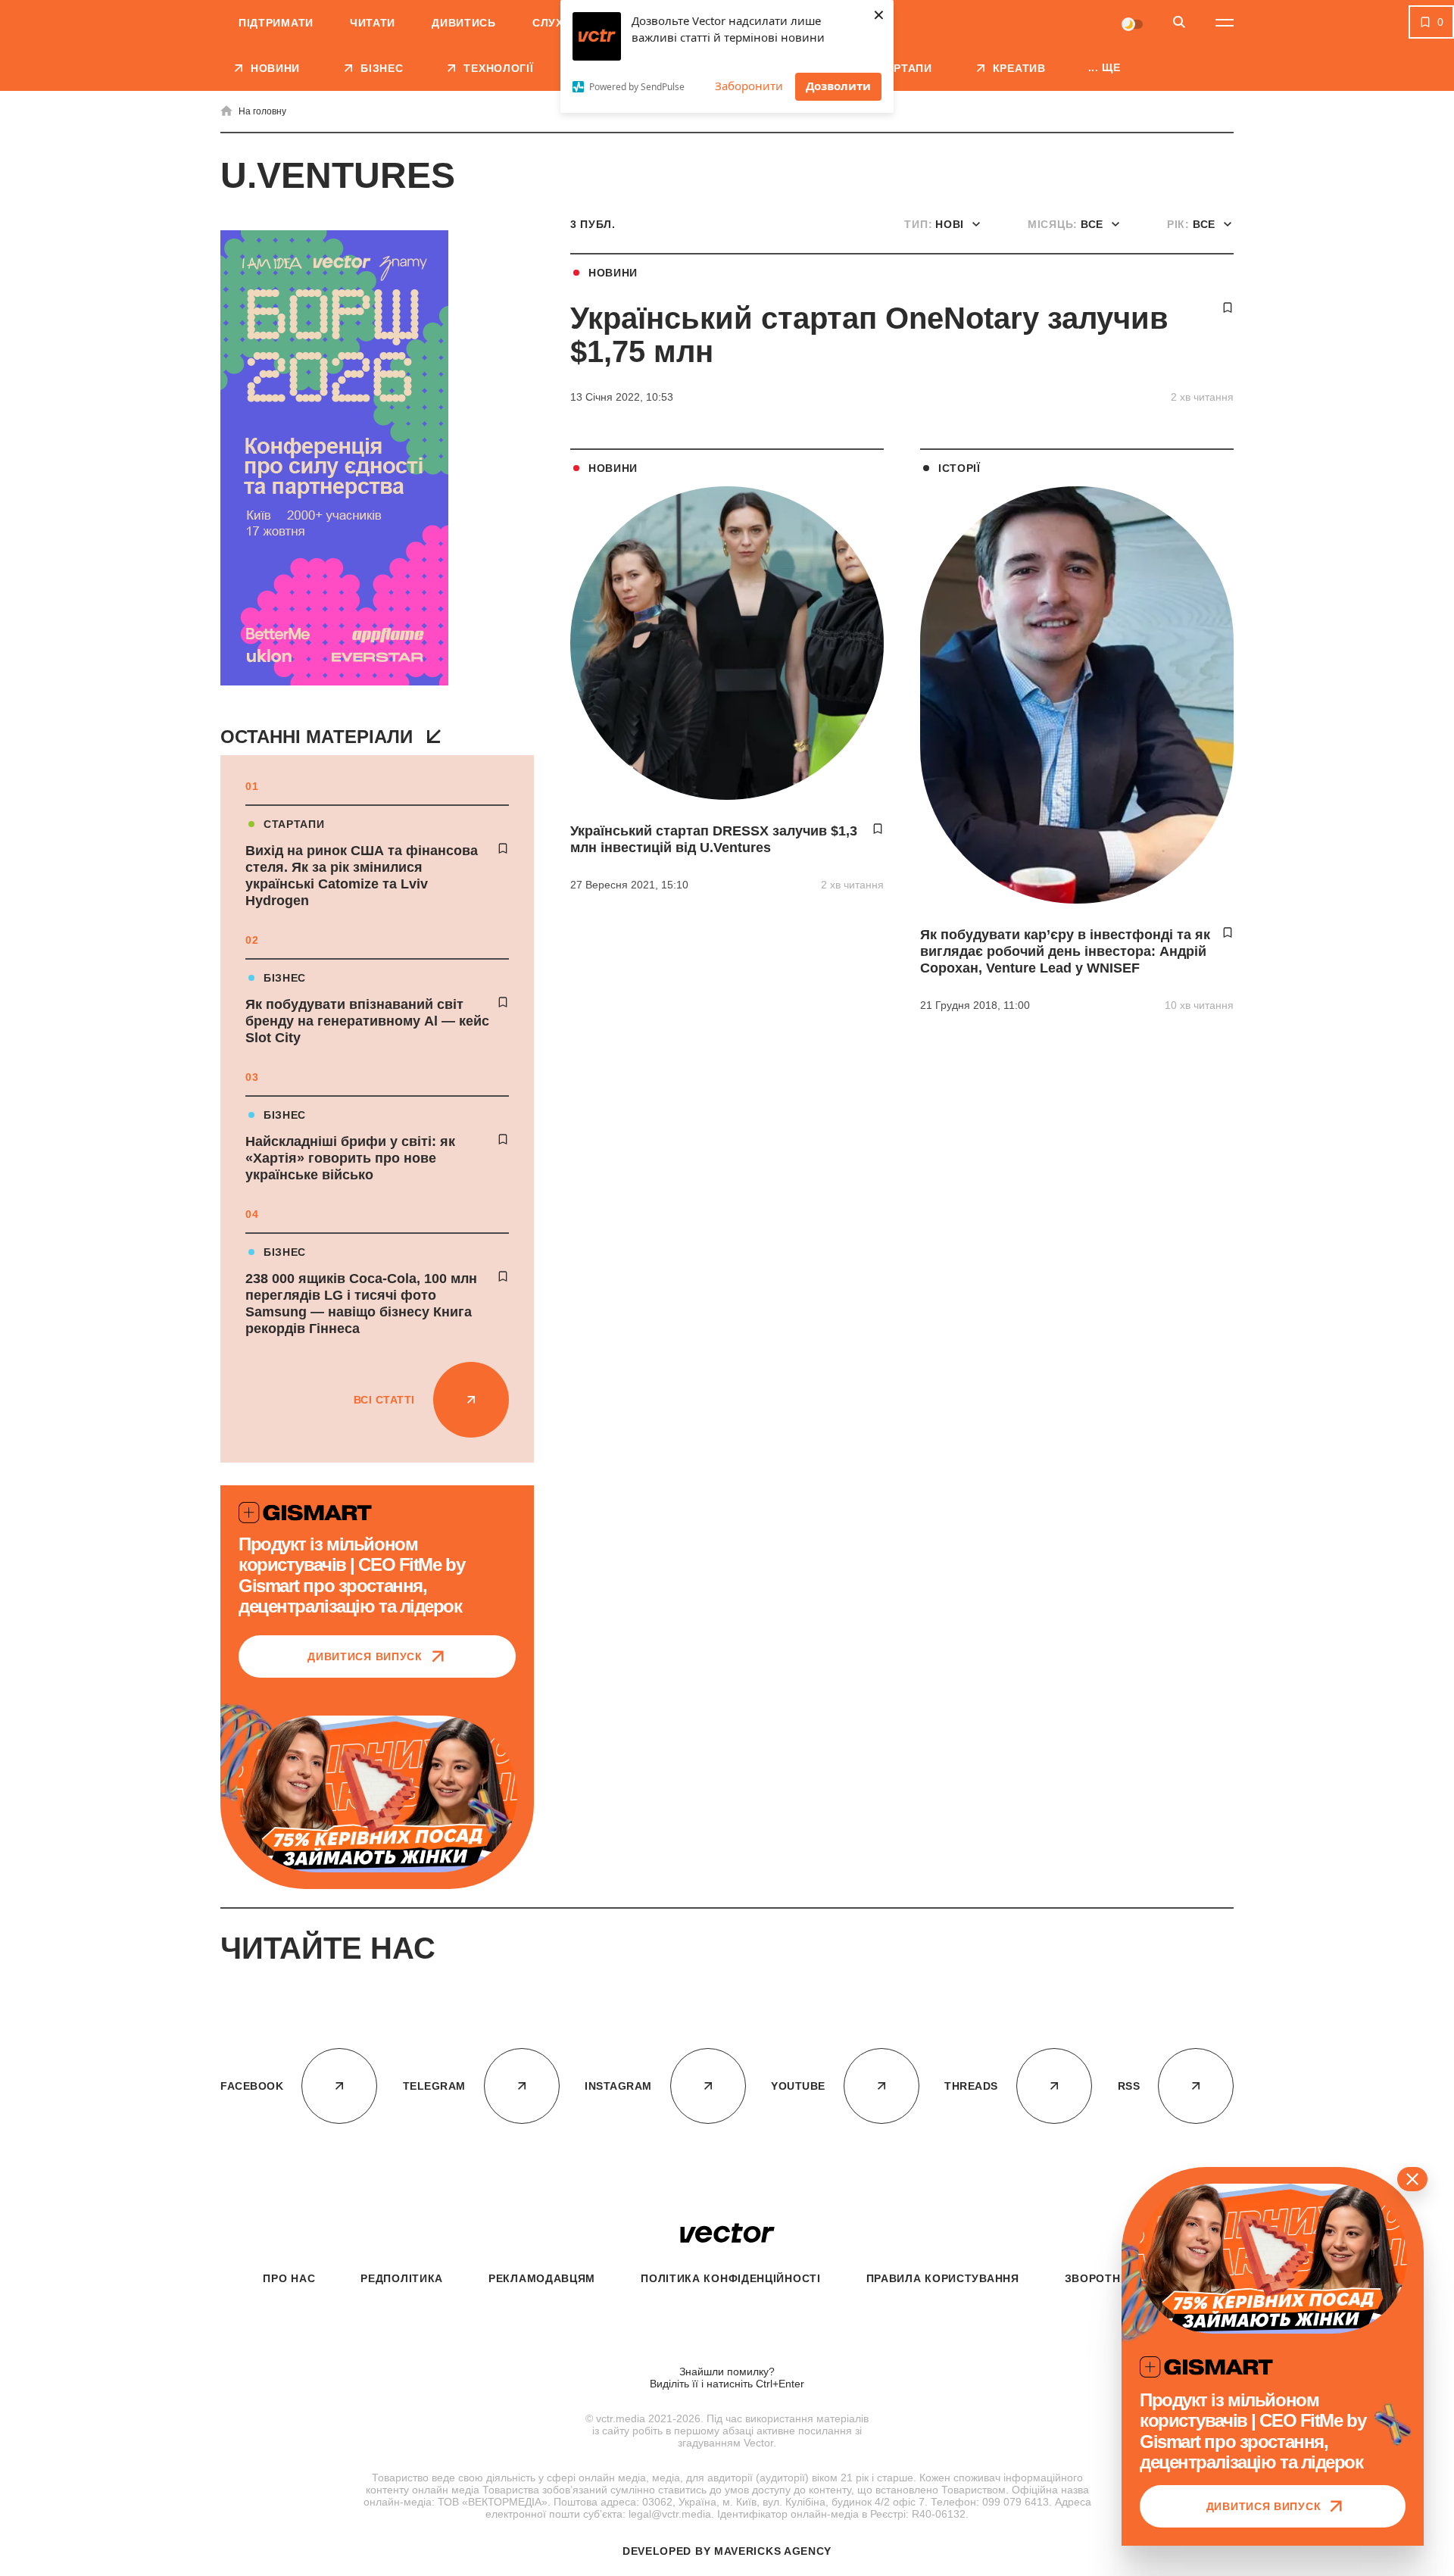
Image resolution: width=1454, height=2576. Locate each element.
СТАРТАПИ (294, 824)
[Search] (1179, 23)
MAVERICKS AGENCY (773, 2551)
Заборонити (749, 86)
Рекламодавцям (542, 2278)
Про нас (289, 2278)
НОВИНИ (613, 273)
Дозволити (838, 86)
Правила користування (943, 2278)
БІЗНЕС (285, 978)
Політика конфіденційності (731, 2278)
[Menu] (1225, 23)
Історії (959, 468)
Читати (373, 23)
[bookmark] (503, 848)
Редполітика (402, 2278)
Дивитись (464, 23)
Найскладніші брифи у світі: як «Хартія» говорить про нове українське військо (350, 1158)
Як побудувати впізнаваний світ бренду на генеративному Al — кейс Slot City (367, 1021)
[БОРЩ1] (334, 459)
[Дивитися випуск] (377, 1794)
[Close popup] (1412, 2179)
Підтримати (276, 23)
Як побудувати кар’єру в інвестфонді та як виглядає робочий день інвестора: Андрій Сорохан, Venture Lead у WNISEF (1065, 951)
